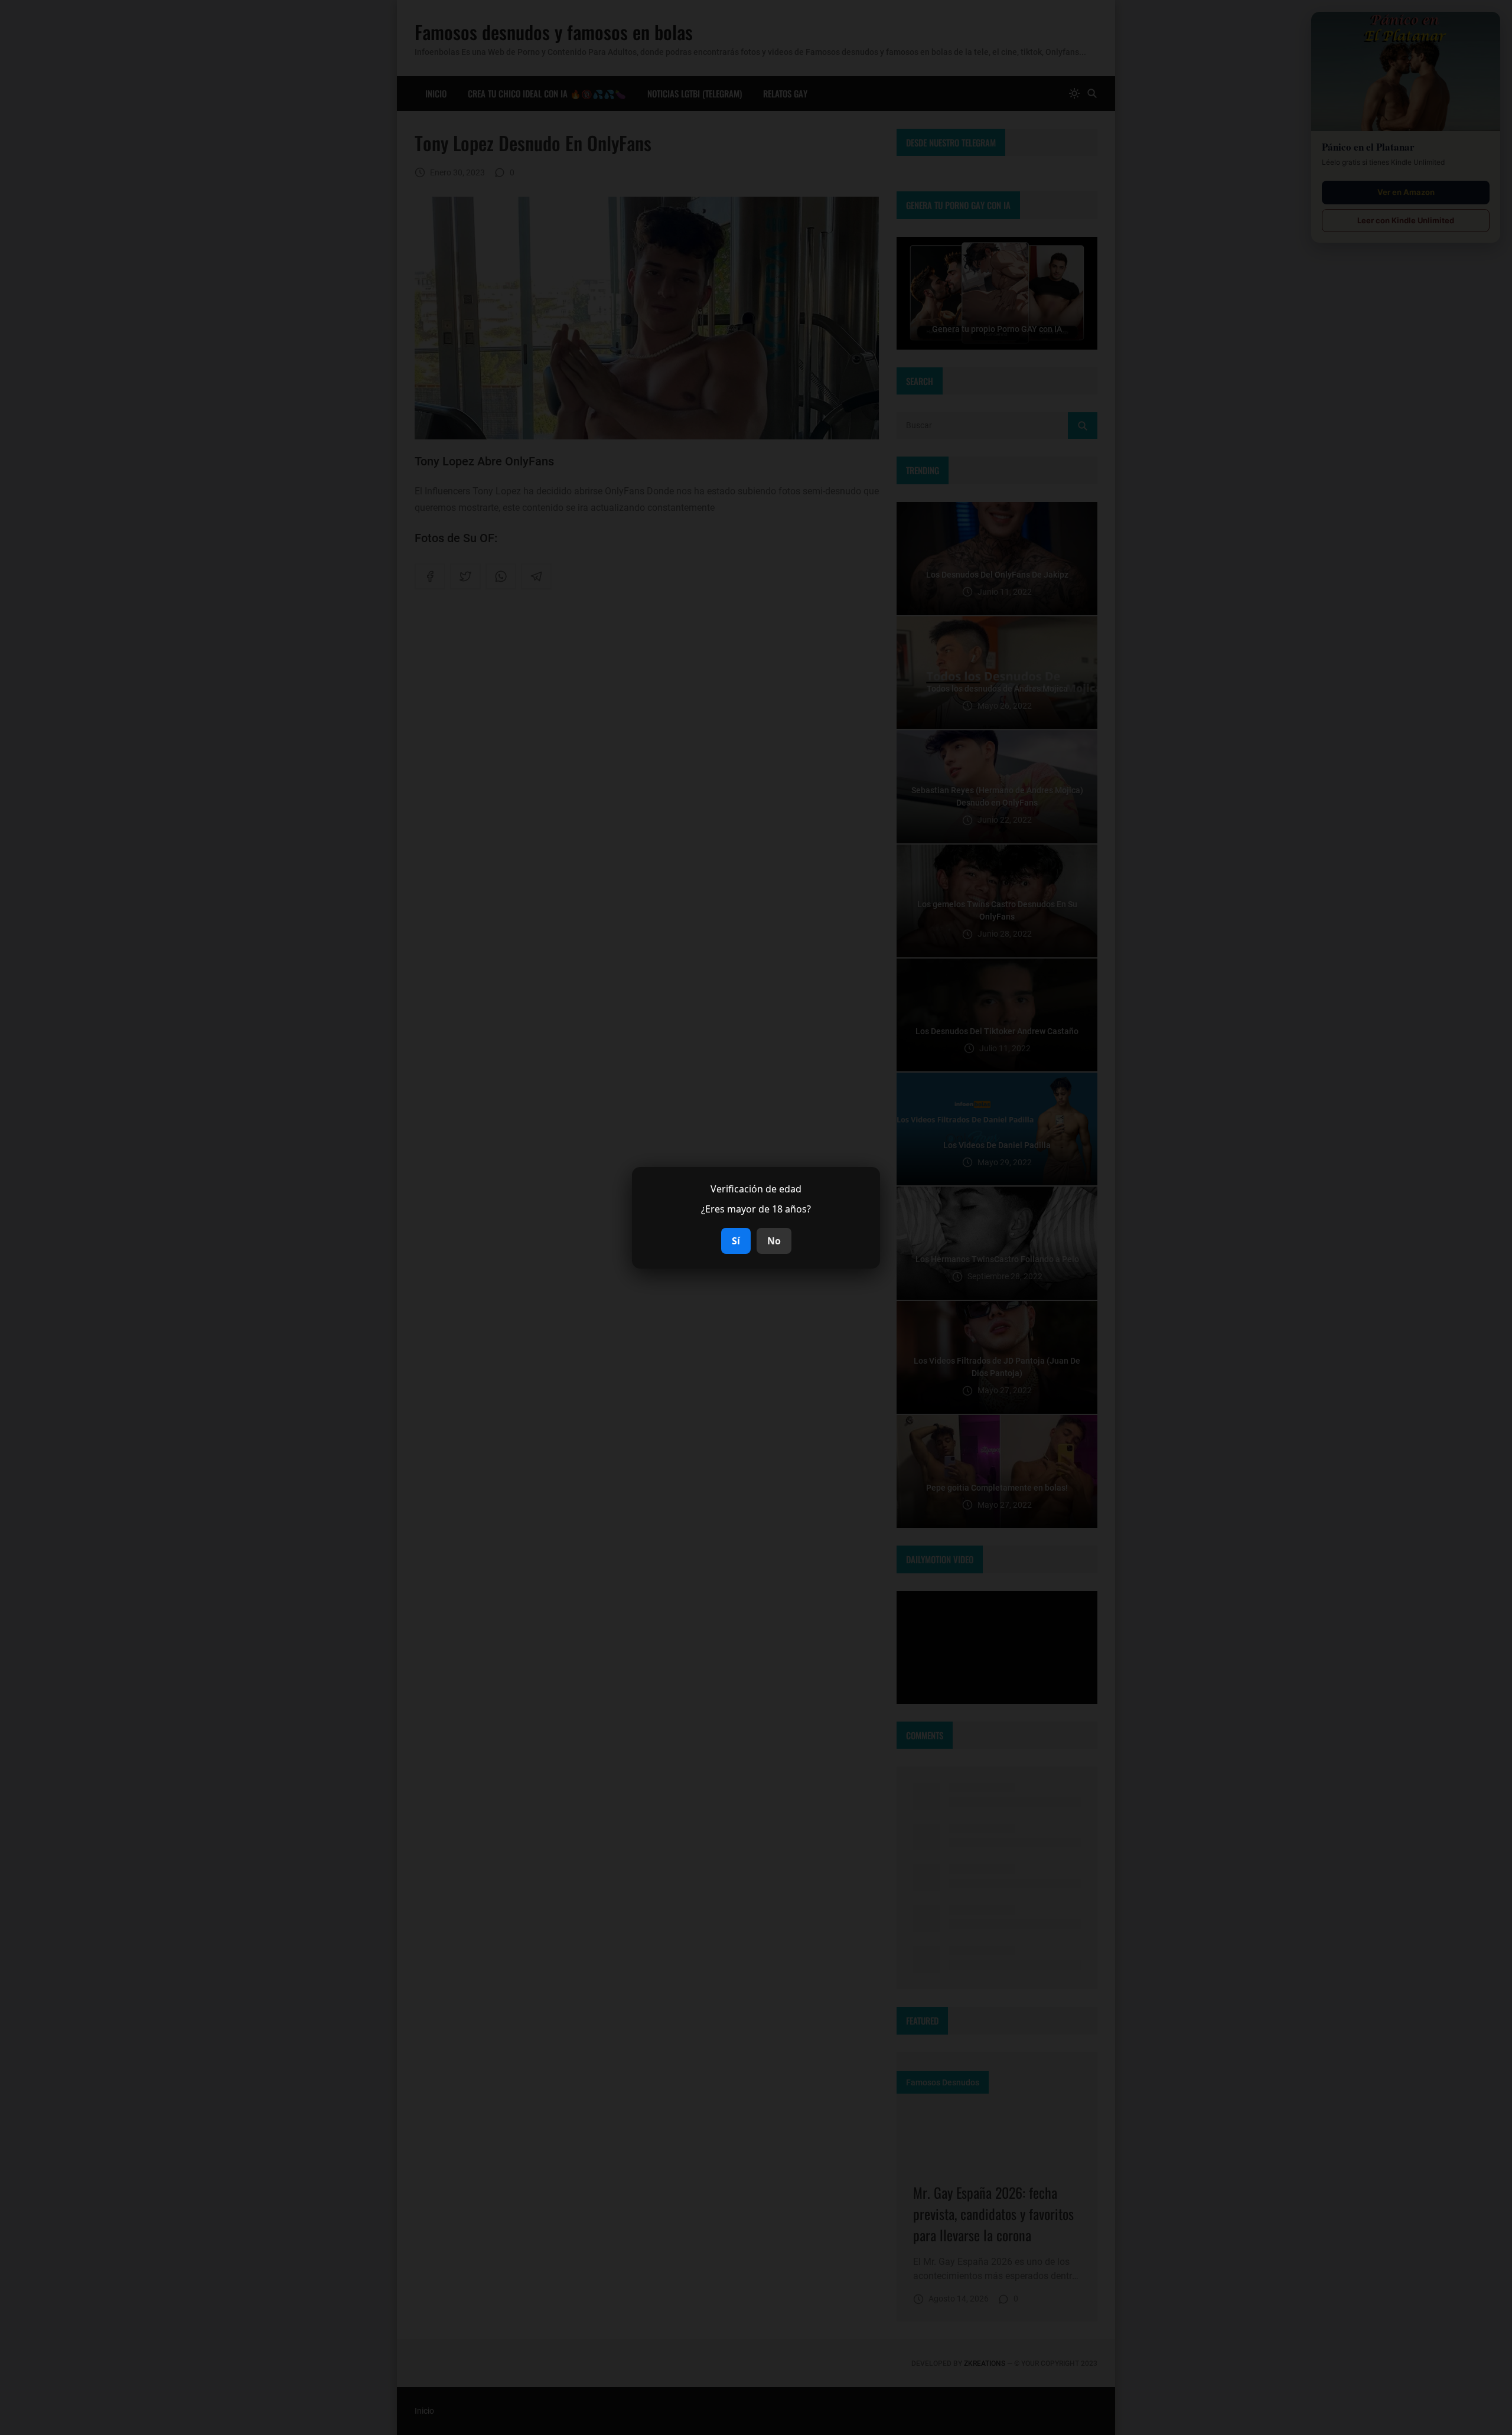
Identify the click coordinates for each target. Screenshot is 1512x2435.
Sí (736, 1241)
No (774, 1241)
